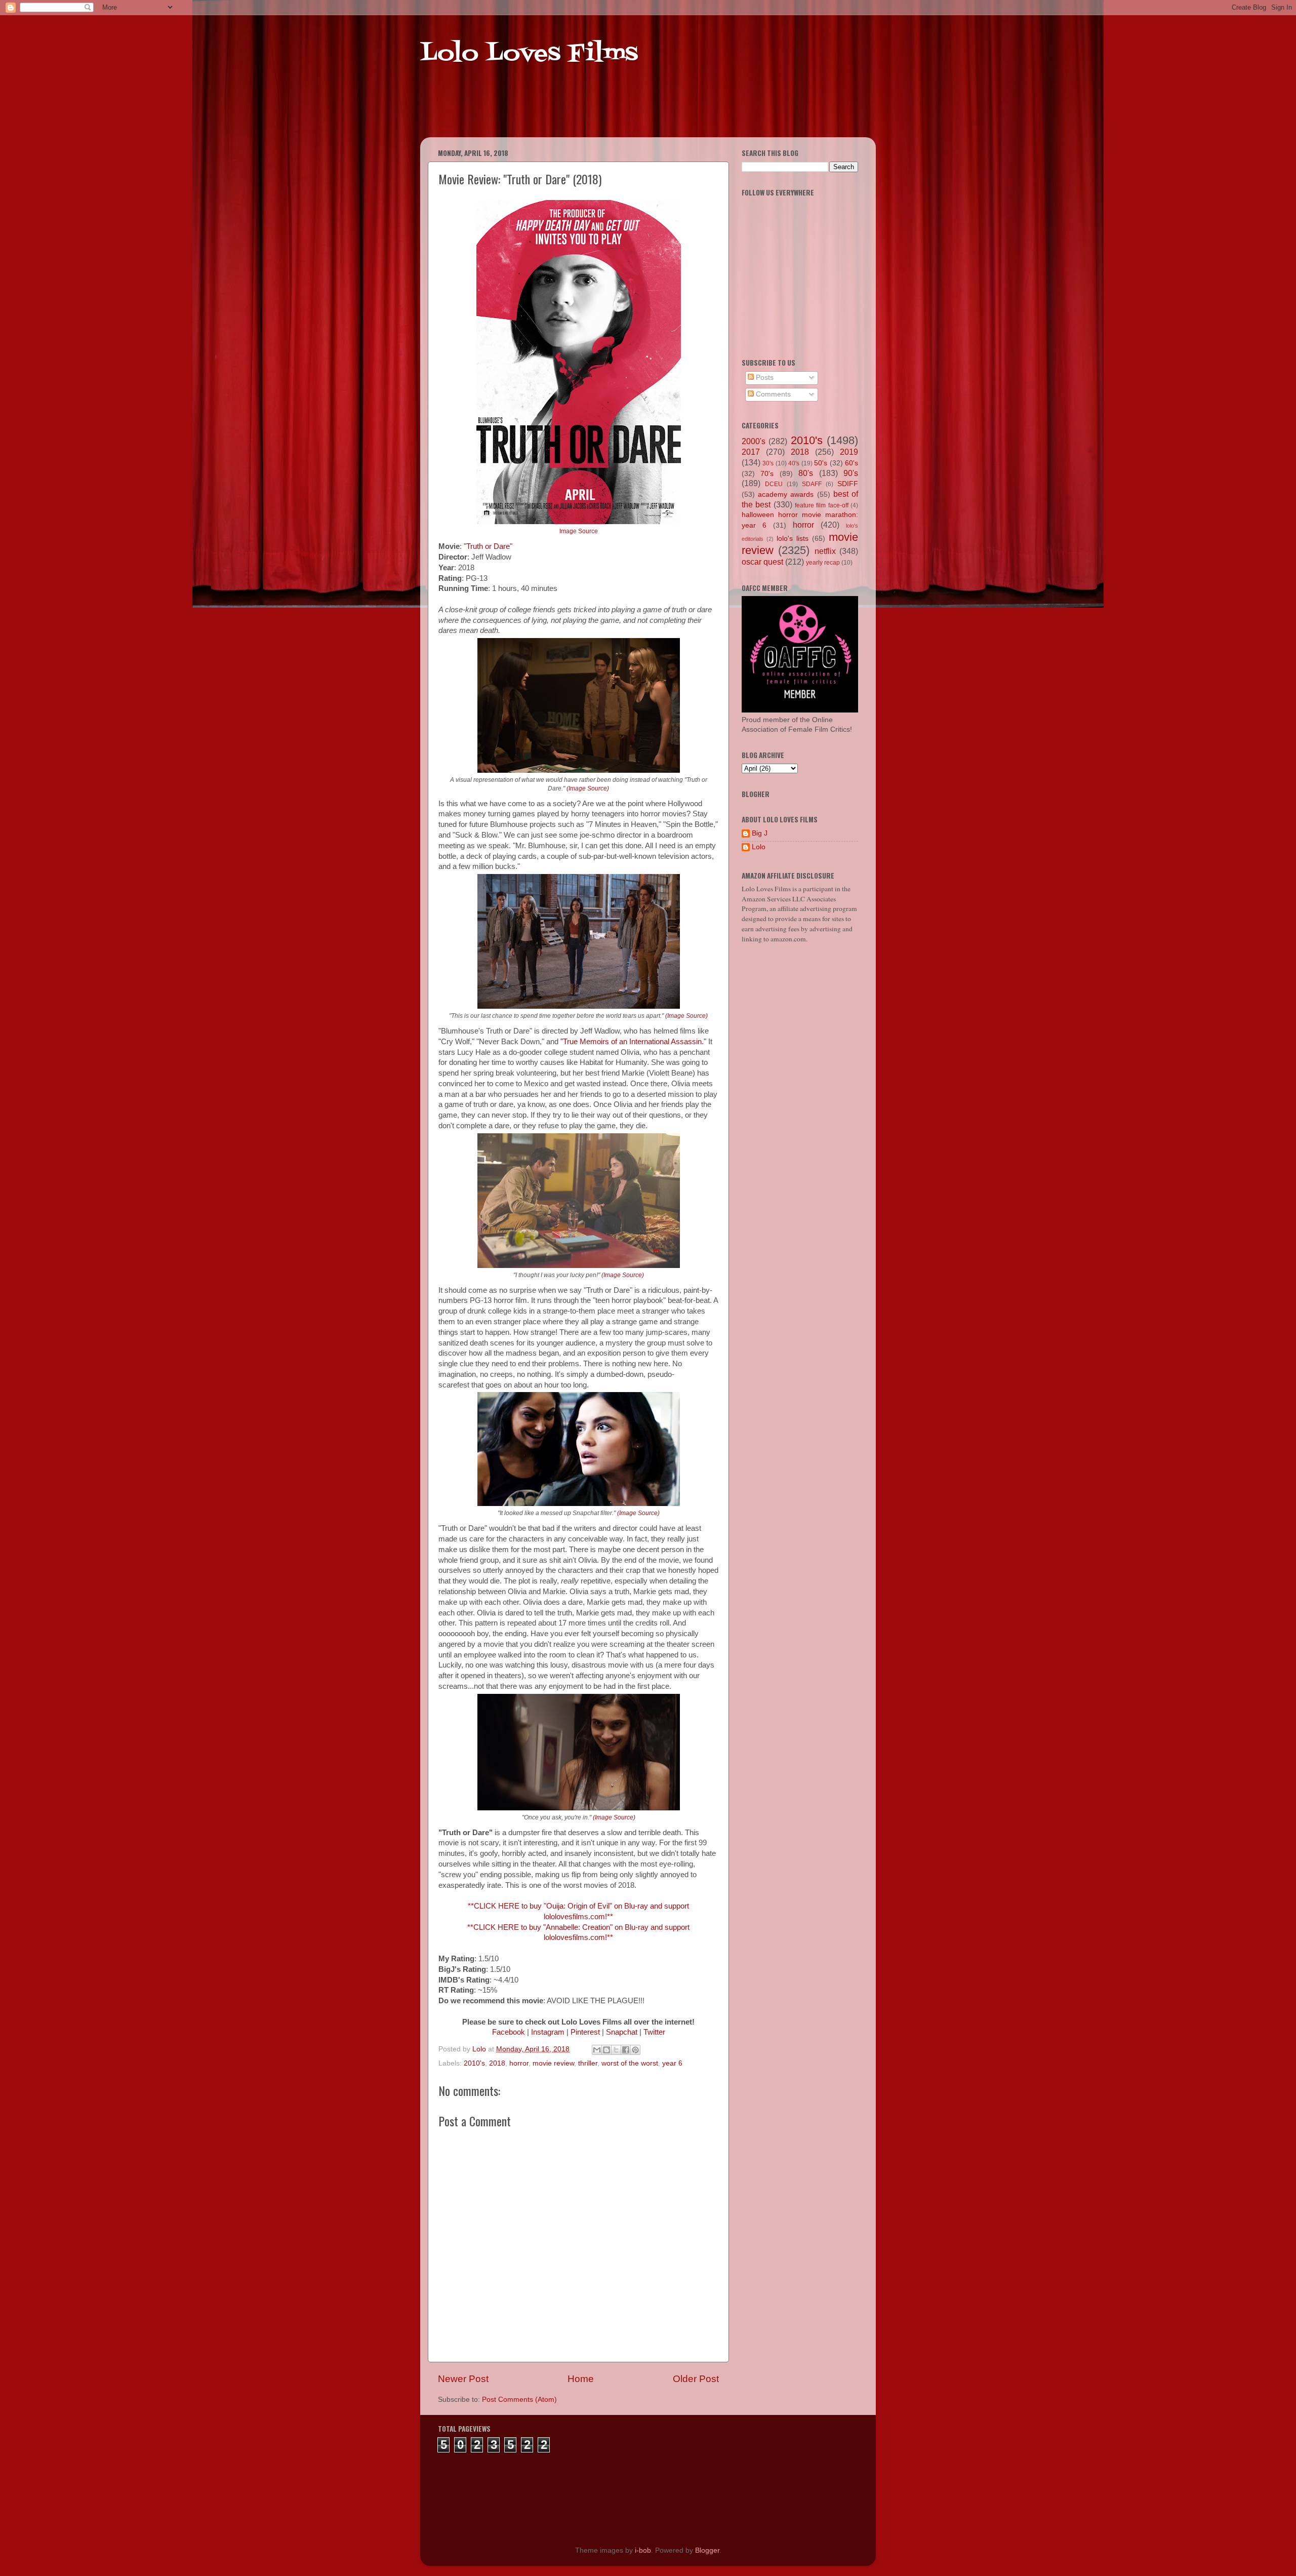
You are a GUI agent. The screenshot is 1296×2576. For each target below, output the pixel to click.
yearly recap (823, 563)
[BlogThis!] (606, 2050)
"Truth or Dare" (488, 546)
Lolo (759, 847)
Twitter (654, 2032)
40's (794, 463)
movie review (553, 2063)
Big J (760, 833)
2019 (849, 452)
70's (767, 474)
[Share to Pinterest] (635, 2050)
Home (581, 2379)
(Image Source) (588, 788)
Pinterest (585, 2032)
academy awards (786, 494)
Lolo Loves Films (529, 54)
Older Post (696, 2379)
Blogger (707, 2550)
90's (851, 473)
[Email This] (597, 2050)
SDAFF (812, 484)
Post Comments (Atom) (519, 2400)
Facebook (509, 2032)
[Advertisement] (615, 111)
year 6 (672, 2063)
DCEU (774, 484)
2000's (754, 441)
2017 (751, 452)
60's (852, 463)
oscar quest (762, 562)
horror (519, 2063)
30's (768, 463)
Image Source (579, 531)
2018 (497, 2063)
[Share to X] (616, 2050)
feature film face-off (822, 505)
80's (806, 473)
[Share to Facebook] (626, 2050)
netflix (825, 551)
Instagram (548, 2032)
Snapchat (622, 2032)
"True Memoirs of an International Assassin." (633, 1042)
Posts (764, 378)
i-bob (643, 2550)
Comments (772, 394)
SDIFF (848, 484)
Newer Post (463, 2379)
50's (821, 463)
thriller (588, 2063)
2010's (474, 2063)
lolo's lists (793, 539)
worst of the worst (630, 2063)
